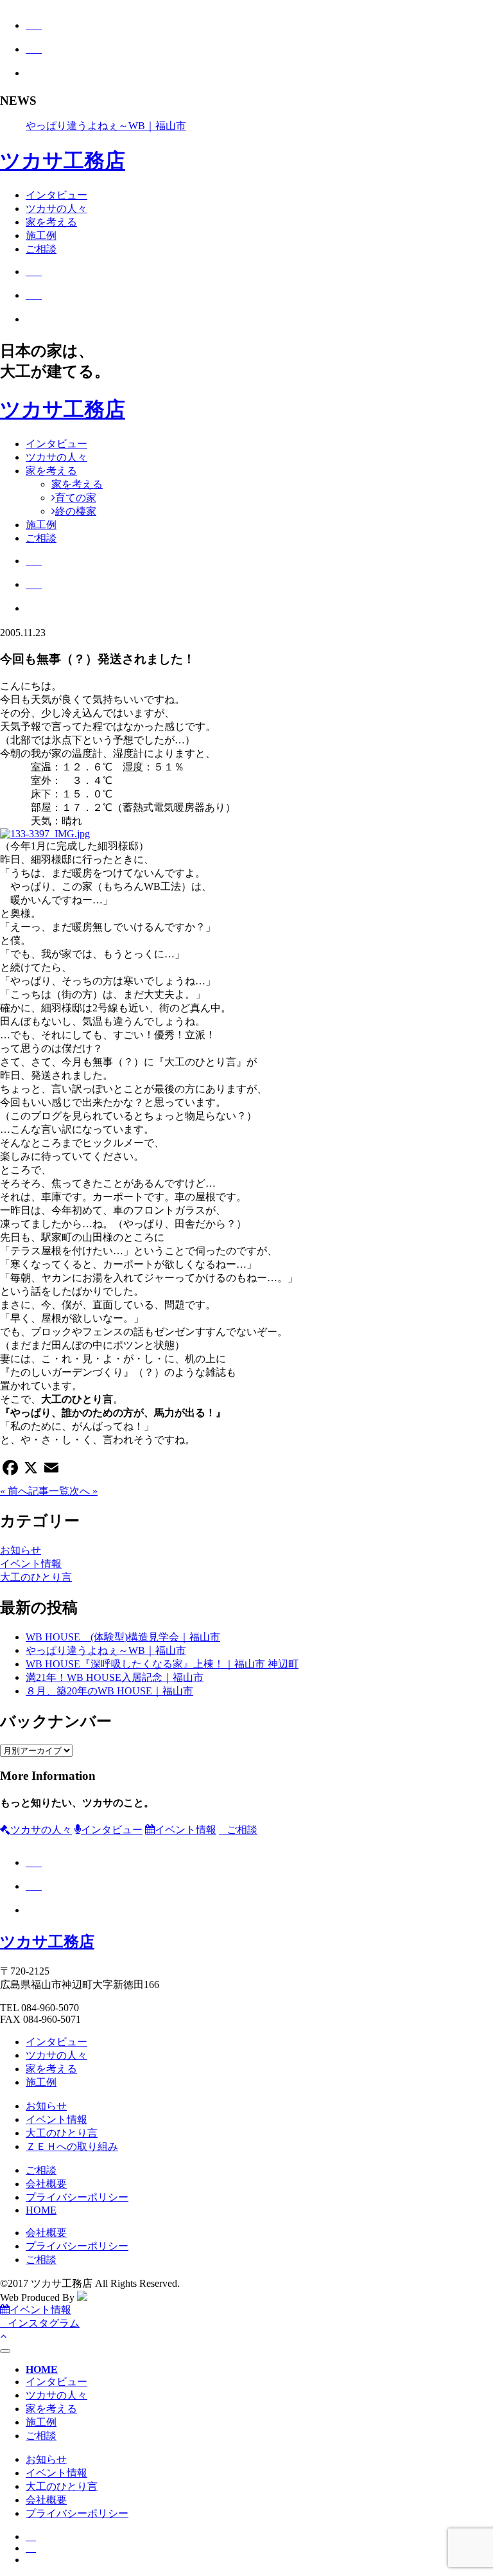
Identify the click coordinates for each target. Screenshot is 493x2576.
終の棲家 (76, 511)
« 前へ (14, 1491)
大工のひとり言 (36, 1577)
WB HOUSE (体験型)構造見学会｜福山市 (123, 1637)
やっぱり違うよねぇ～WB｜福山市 (106, 126)
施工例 (41, 235)
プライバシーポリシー (77, 2197)
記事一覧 (49, 1491)
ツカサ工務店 (63, 161)
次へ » (83, 1491)
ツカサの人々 (56, 209)
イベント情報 (31, 1564)
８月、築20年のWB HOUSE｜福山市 (109, 1691)
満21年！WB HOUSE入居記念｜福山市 (115, 1677)
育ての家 (76, 498)
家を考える (51, 222)
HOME (41, 2210)
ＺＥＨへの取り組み (72, 2146)
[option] (259, 126)
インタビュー (56, 195)
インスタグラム (44, 2323)
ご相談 (41, 249)
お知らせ (21, 1550)
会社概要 (46, 2184)
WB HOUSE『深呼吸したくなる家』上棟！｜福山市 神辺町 (162, 1664)
